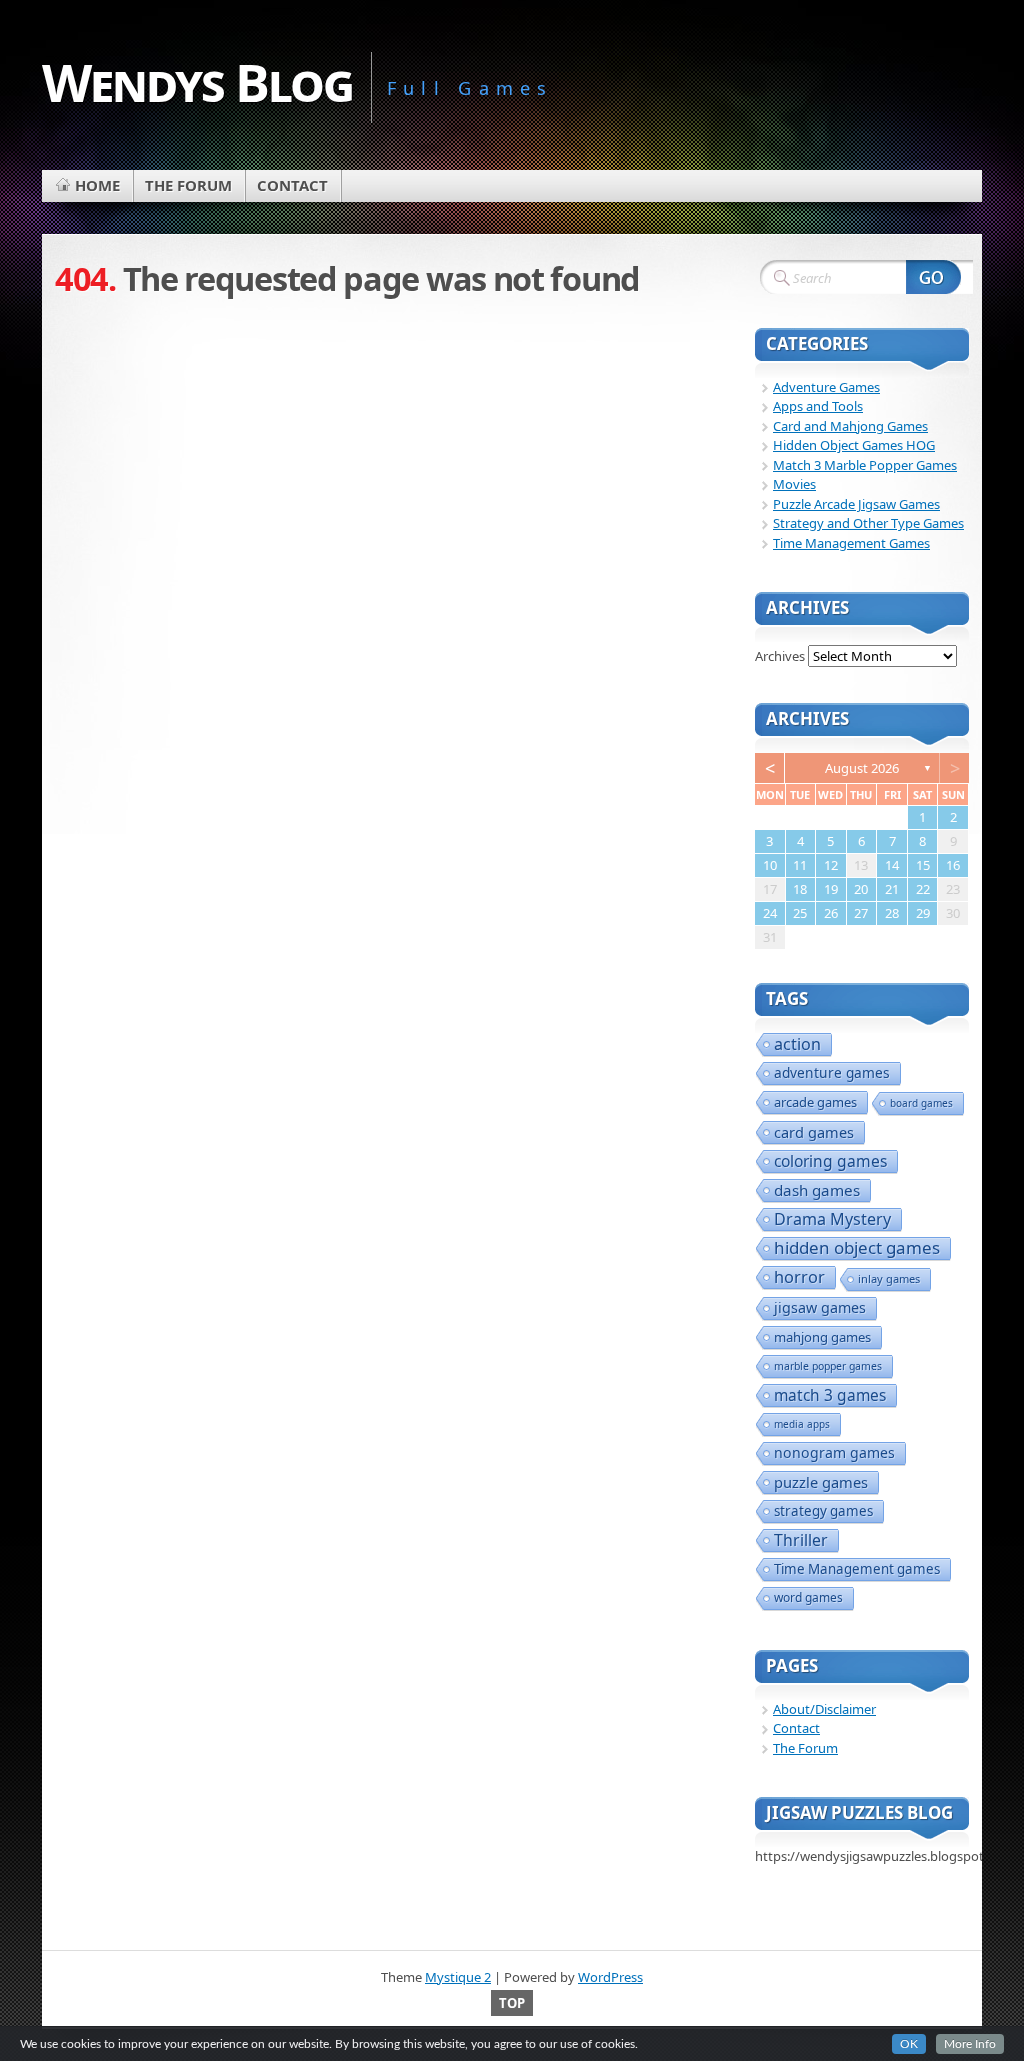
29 (923, 913)
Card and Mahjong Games (850, 426)
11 (800, 865)
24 (770, 913)
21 (892, 889)
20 (861, 889)
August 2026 (862, 768)
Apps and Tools (818, 406)
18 (800, 889)
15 (923, 865)
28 (892, 913)
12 (831, 865)
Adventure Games (826, 387)
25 (800, 913)
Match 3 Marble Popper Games (865, 465)
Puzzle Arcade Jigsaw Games (856, 504)
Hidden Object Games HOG (854, 445)
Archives (780, 656)
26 (831, 913)
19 (831, 889)
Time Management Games (851, 543)
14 (892, 865)
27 (861, 913)
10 (770, 865)
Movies (794, 484)
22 (923, 889)
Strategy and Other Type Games (868, 523)
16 (953, 865)
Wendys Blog (197, 81)
